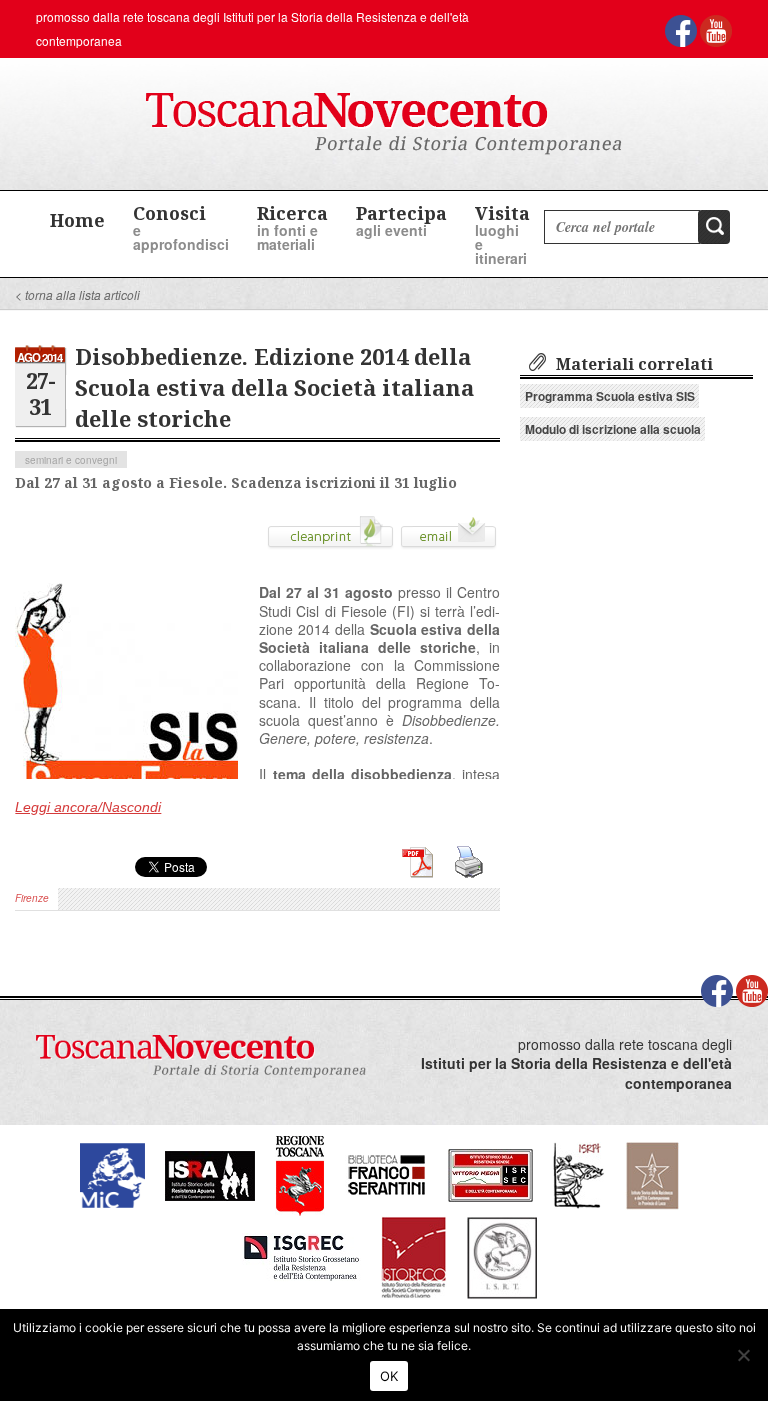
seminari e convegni (71, 460)
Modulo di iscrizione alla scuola (613, 429)
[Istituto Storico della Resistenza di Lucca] (652, 1173)
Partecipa (401, 220)
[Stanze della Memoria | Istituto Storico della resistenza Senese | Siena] (490, 1173)
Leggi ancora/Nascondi (88, 807)
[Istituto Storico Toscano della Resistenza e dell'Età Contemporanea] (502, 1255)
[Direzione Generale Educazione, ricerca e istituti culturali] (112, 1173)
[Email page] (448, 540)
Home (77, 220)
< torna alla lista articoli (77, 294)
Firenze (32, 898)
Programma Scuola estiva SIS (610, 396)
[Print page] (330, 540)
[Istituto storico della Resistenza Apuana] (210, 1173)
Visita (502, 234)
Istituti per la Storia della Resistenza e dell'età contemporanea (576, 1073)
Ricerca (292, 227)
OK (389, 1376)
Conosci (181, 227)
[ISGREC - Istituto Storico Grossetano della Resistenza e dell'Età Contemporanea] (301, 1255)
